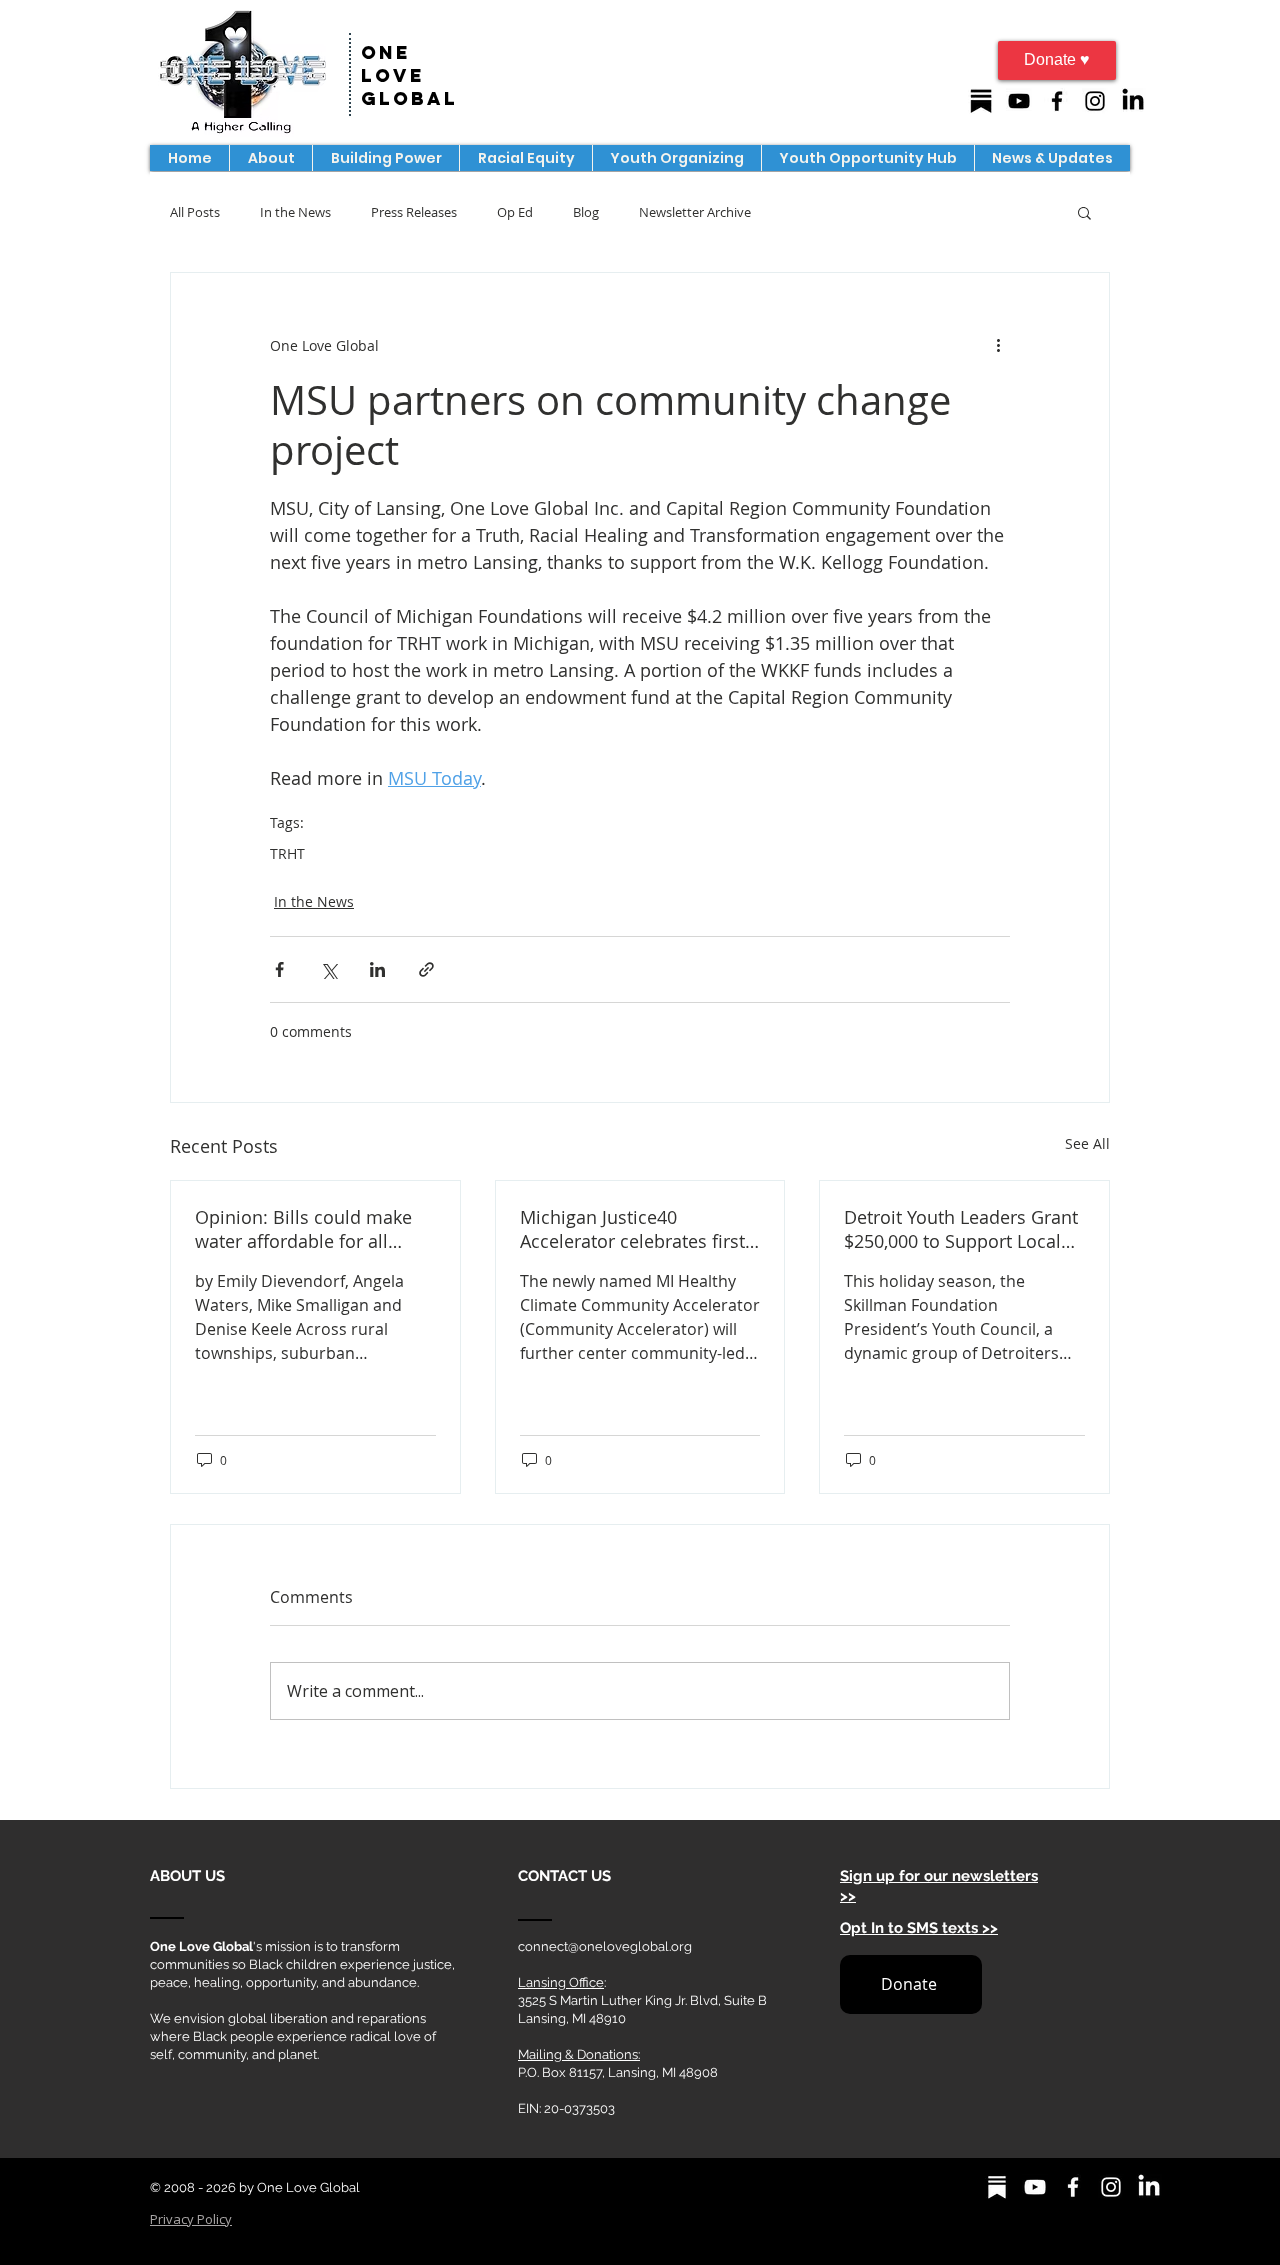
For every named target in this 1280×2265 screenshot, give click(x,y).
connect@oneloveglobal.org (605, 1946)
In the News (295, 212)
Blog (586, 212)
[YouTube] (1019, 101)
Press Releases (414, 212)
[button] (385, 158)
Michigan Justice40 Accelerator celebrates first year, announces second (632, 1229)
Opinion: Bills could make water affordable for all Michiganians (303, 1229)
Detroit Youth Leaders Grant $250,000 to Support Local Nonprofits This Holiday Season (961, 1229)
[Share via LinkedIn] (377, 969)
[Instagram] (1095, 101)
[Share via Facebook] (279, 969)
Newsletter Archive (695, 212)
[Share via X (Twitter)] (328, 969)
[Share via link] (426, 969)
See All (1087, 1143)
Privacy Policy (191, 2219)
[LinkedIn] (1133, 101)
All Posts (195, 212)
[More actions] (998, 345)
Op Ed (515, 212)
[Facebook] (1057, 101)
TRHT (287, 853)
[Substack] (981, 101)
